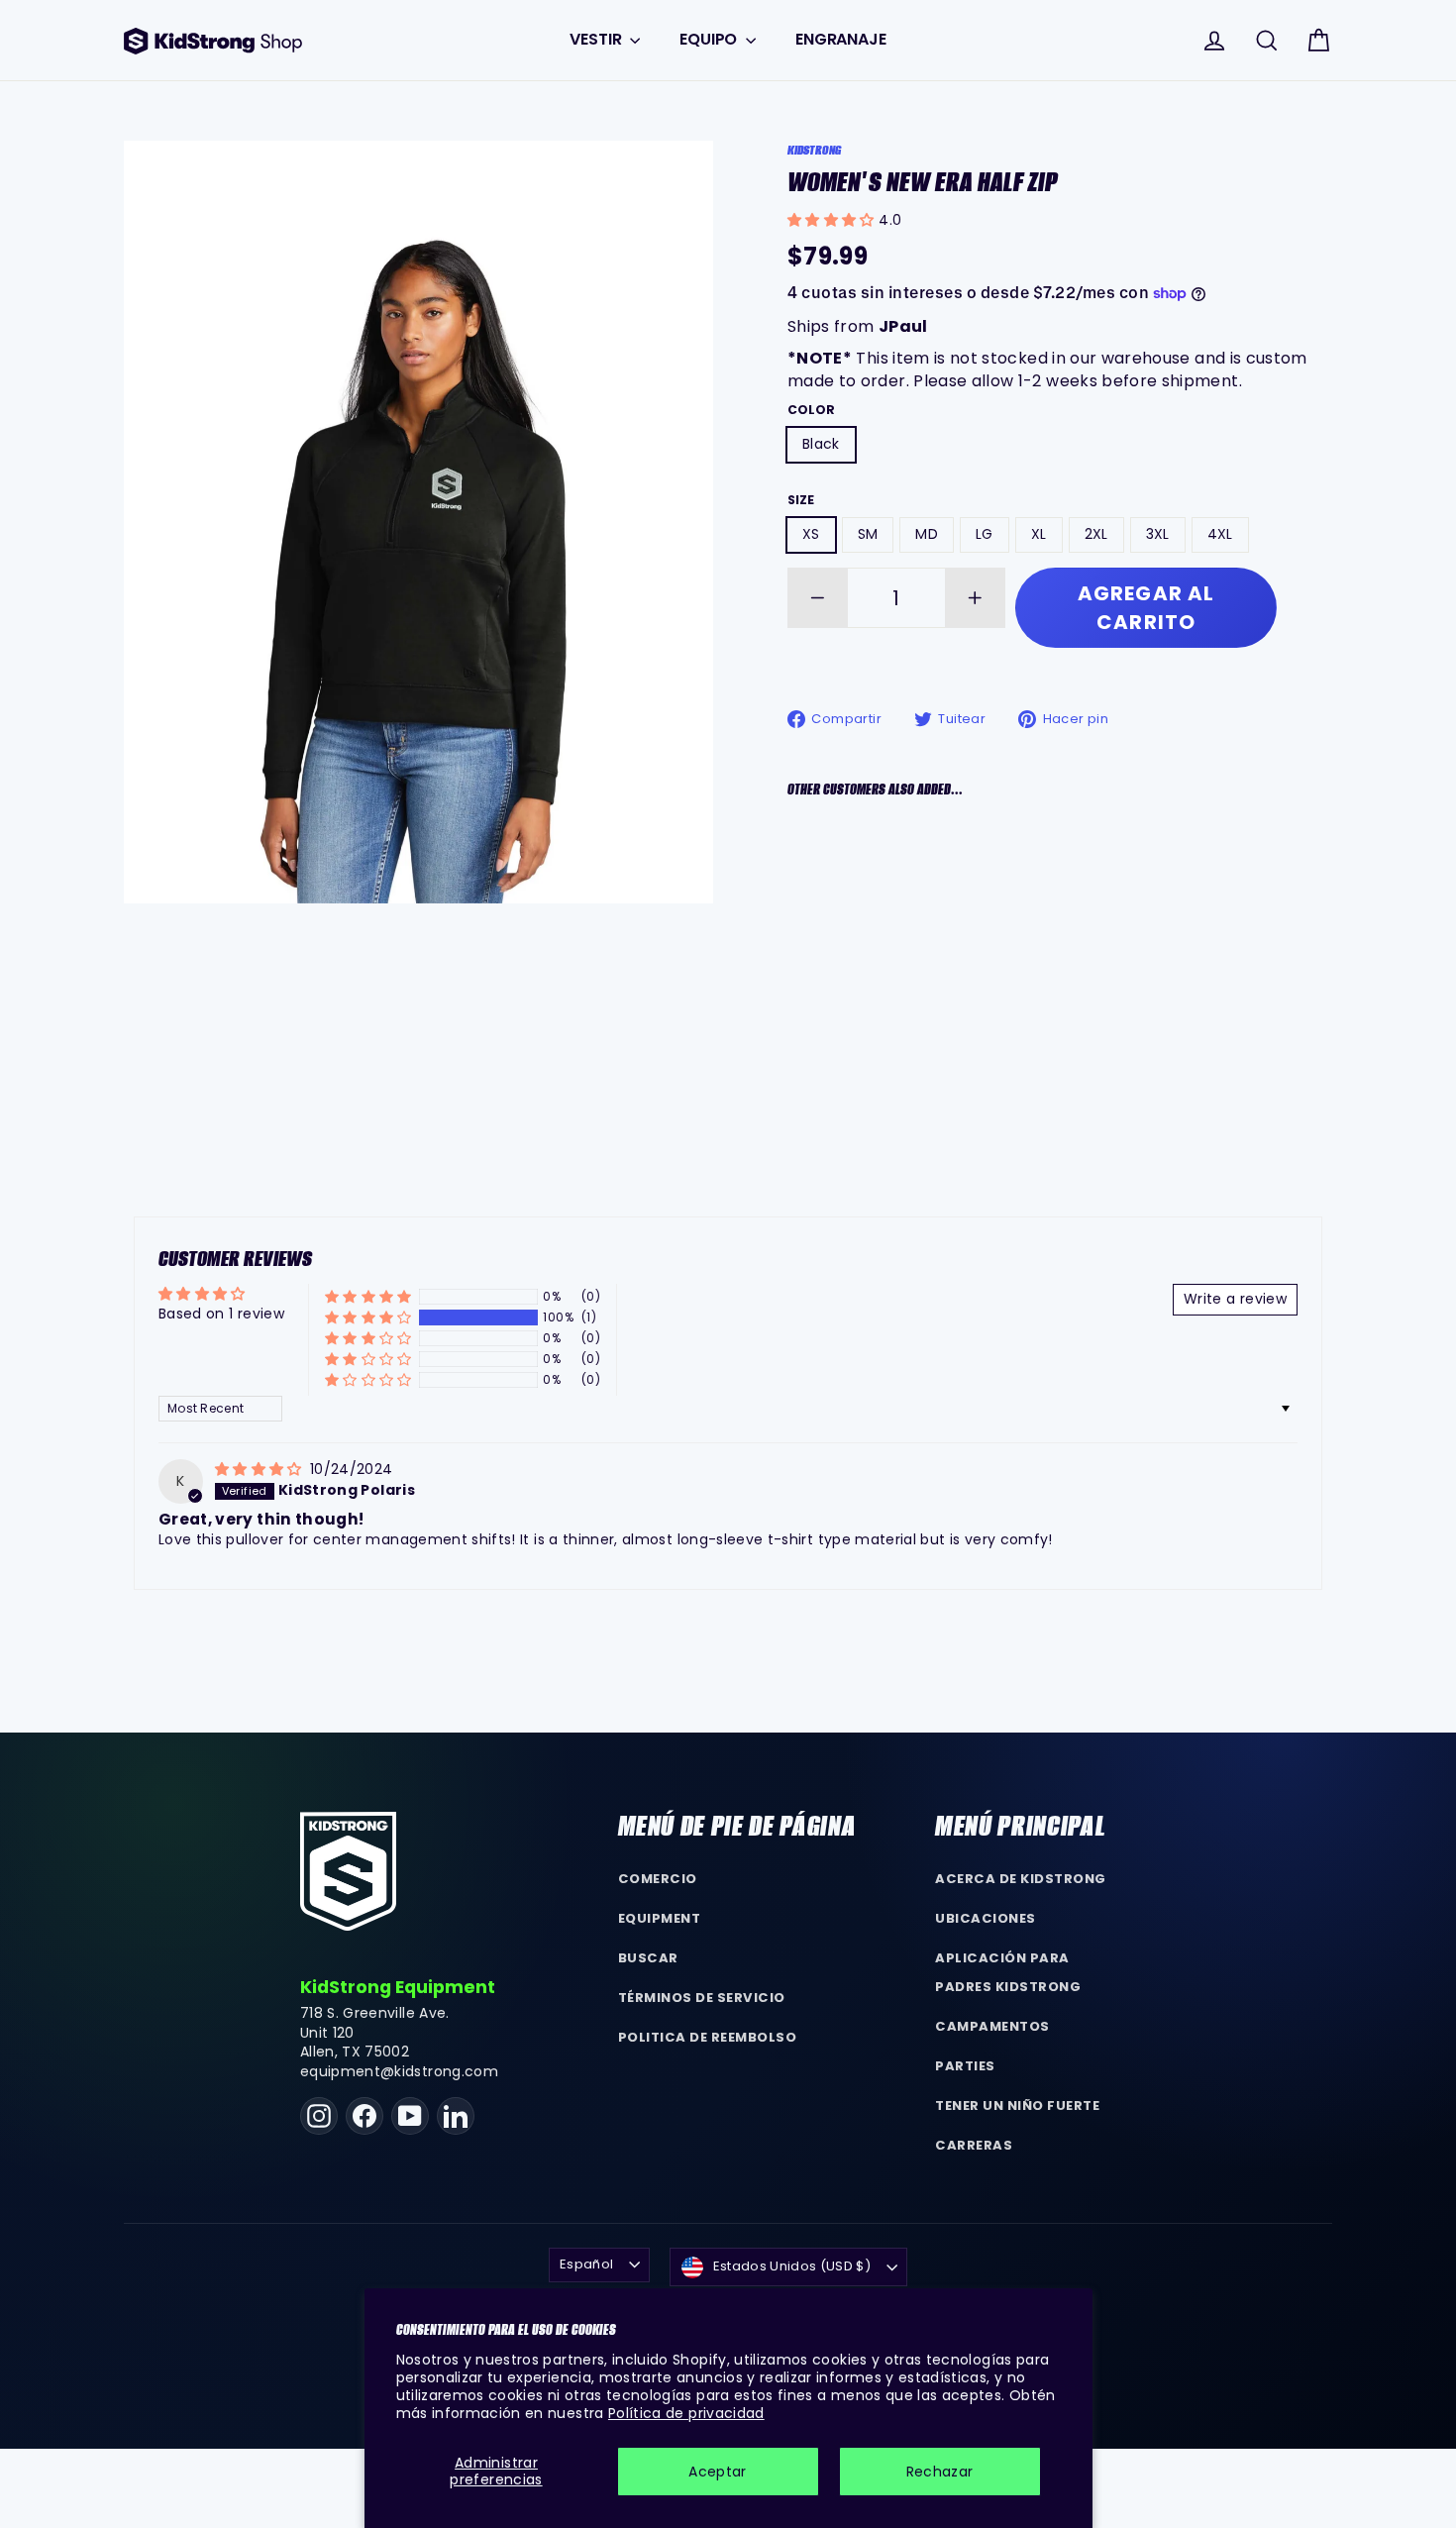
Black (821, 444)
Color (811, 410)
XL (1039, 534)
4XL (1220, 534)
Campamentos (992, 2026)
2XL (1096, 534)
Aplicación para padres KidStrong (1008, 1972)
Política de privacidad (686, 2413)
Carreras (974, 2145)
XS (811, 534)
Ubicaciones (986, 1918)
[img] (260, 1469)
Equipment (660, 1918)
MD (927, 534)
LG (985, 534)
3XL (1158, 534)
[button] (833, 220)
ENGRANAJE (841, 39)
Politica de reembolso (708, 2037)
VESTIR (597, 39)
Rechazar (940, 2472)
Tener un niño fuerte (1017, 2106)
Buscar (648, 1958)
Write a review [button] (1235, 1299)
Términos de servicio (702, 1998)
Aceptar (717, 2472)
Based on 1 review (221, 1314)
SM (868, 534)
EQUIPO (710, 39)
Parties (965, 2066)
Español (586, 2264)
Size (801, 500)
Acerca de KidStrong (1021, 1879)
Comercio (658, 1879)
